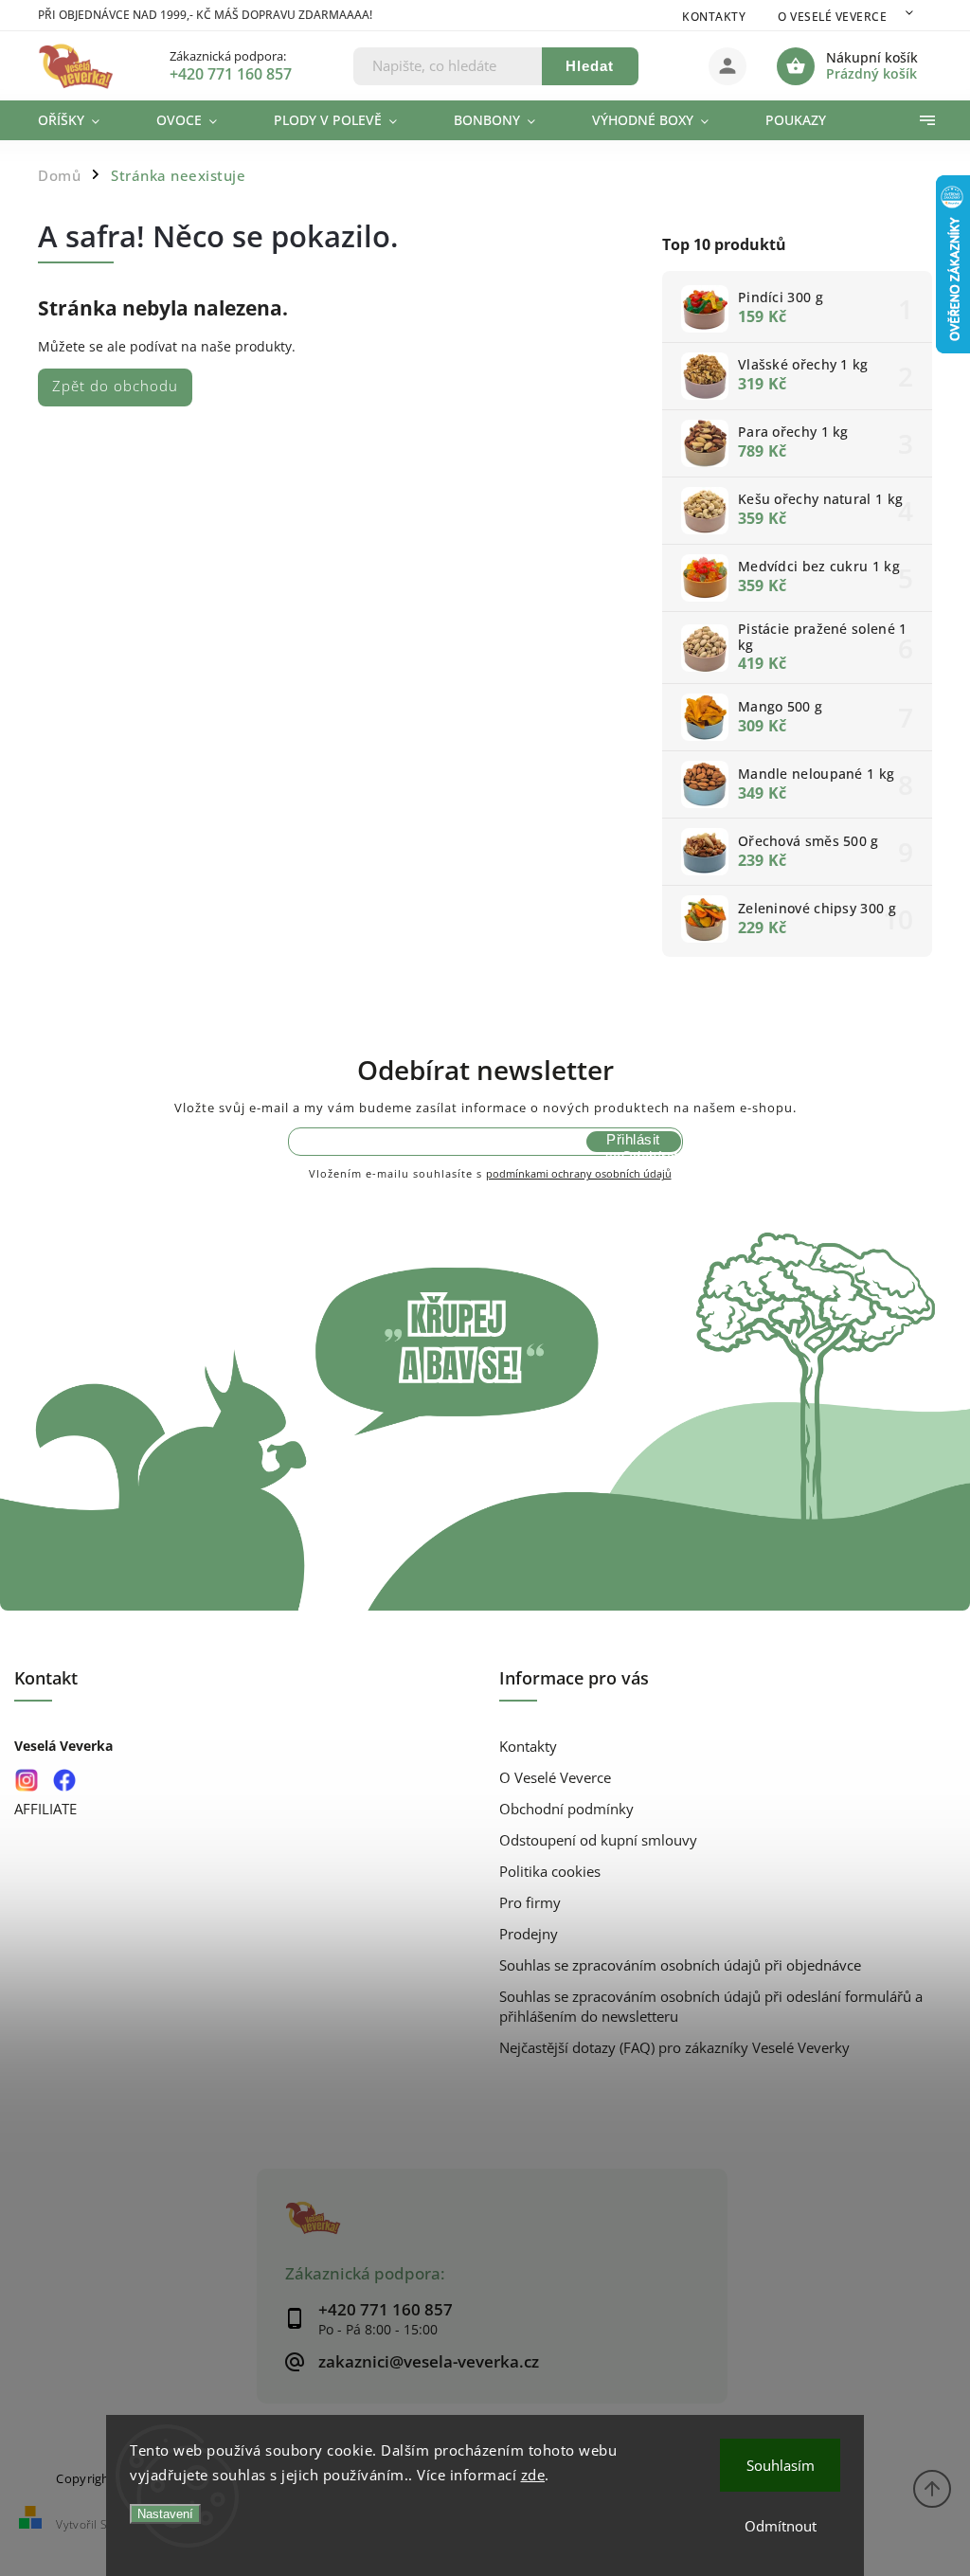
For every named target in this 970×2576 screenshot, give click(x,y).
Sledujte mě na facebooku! (64, 1780)
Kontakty (714, 17)
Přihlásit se (633, 1142)
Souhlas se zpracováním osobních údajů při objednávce (680, 1965)
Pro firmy (530, 1903)
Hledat (590, 66)
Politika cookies (550, 1872)
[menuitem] (83, 120)
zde (533, 2475)
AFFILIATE (45, 1809)
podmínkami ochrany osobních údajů (579, 1173)
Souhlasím (781, 2465)
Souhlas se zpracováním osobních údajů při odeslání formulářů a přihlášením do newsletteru (711, 2007)
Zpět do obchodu (115, 386)
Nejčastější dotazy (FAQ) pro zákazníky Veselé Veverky (674, 2048)
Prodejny (529, 1934)
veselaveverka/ (26, 1780)
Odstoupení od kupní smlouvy (598, 1840)
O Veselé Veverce (832, 17)
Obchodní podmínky (566, 1809)
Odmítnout (781, 2526)
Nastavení (165, 2514)
